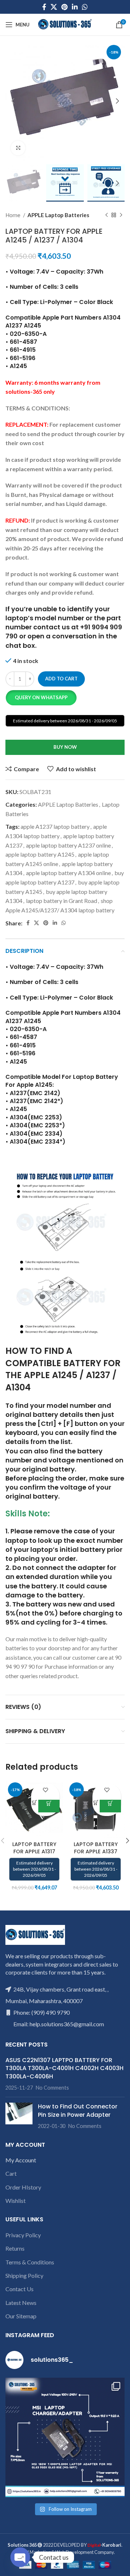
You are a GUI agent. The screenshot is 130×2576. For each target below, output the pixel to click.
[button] (41, 698)
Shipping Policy (24, 2275)
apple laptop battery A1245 (40, 854)
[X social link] (54, 7)
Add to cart (61, 679)
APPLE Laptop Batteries (58, 215)
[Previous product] (107, 215)
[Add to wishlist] (45, 1790)
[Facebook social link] (44, 7)
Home (13, 215)
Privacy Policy (23, 2235)
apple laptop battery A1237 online (68, 845)
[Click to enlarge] (18, 148)
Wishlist (16, 2201)
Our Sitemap (21, 2316)
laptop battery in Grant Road (62, 901)
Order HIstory (23, 2187)
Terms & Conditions (30, 2262)
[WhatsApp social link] (85, 7)
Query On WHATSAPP (41, 697)
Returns (15, 2248)
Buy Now (65, 747)
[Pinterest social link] (64, 7)
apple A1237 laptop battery (55, 826)
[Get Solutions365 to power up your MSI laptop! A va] (65, 2437)
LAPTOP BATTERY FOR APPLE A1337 (96, 1848)
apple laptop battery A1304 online (68, 873)
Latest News (21, 2303)
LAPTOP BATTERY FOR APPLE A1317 (34, 1848)
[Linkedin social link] (75, 7)
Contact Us (19, 2289)
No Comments (52, 2088)
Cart (11, 2173)
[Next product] (121, 215)
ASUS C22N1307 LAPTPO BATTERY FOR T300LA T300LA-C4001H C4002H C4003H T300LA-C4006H (64, 2068)
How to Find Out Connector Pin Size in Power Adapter (78, 2110)
